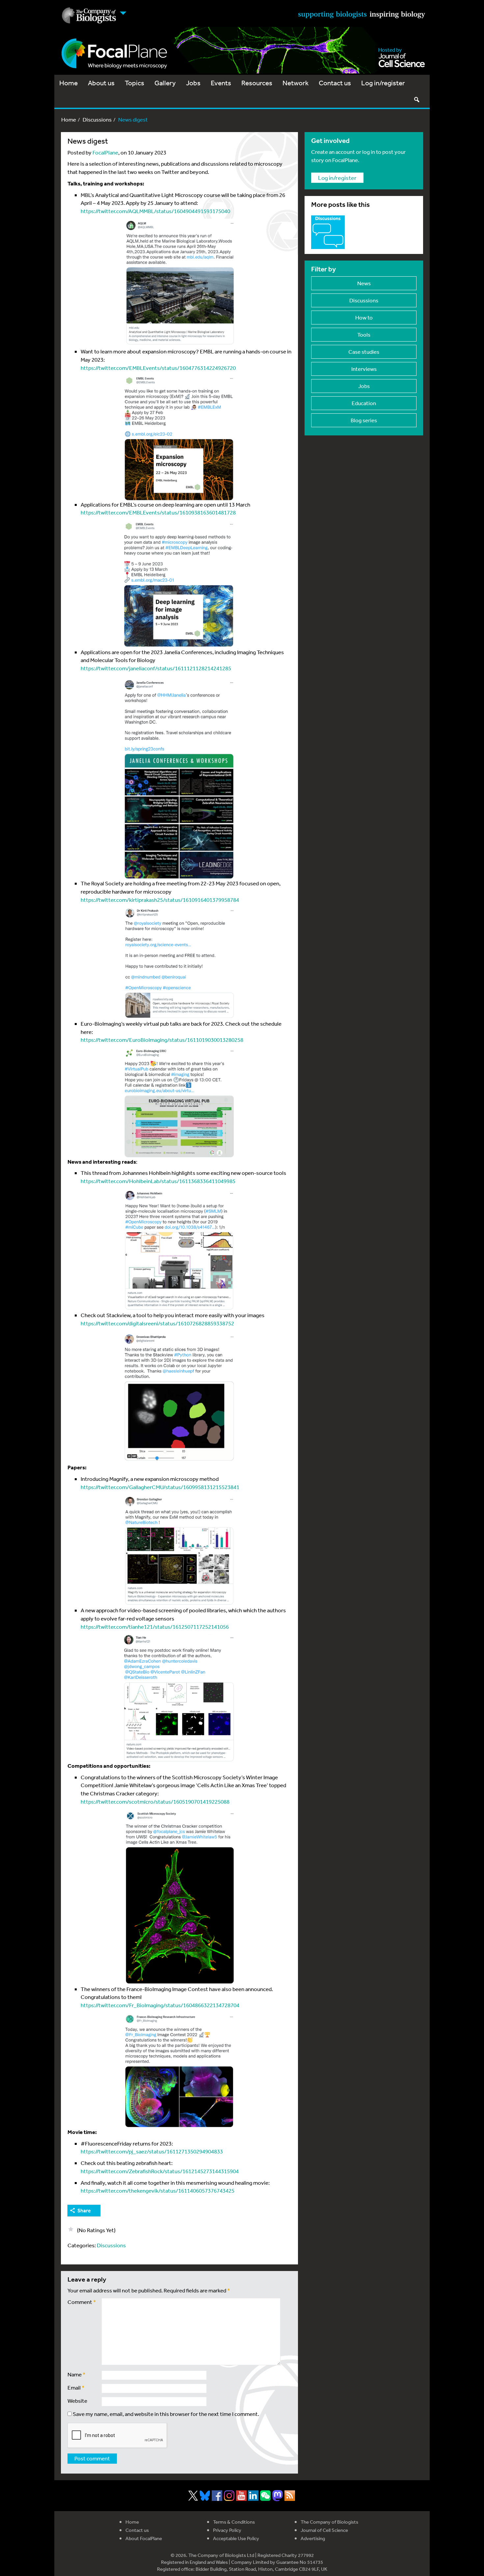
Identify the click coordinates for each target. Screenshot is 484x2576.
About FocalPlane (144, 2538)
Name (77, 2374)
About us (101, 83)
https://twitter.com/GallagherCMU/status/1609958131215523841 (160, 1487)
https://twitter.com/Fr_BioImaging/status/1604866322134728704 (160, 2005)
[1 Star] (71, 2229)
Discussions (97, 119)
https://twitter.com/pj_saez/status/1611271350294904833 (152, 2151)
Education (364, 403)
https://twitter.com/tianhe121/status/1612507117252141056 (155, 1627)
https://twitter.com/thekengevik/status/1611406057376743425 (158, 2190)
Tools (364, 334)
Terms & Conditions (234, 2522)
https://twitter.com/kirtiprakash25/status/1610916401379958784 (160, 900)
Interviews (364, 369)
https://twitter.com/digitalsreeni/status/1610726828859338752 (157, 1323)
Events (221, 83)
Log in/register (383, 83)
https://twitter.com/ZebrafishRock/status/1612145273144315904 (160, 2171)
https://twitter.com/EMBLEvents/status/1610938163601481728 (158, 512)
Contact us (335, 83)
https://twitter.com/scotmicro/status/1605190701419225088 (155, 1801)
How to (364, 317)
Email (76, 2387)
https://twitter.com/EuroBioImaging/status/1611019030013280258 (162, 1040)
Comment (82, 2302)
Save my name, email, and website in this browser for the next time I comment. (166, 2414)
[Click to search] (417, 99)
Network (296, 83)
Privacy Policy (227, 2530)
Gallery (165, 83)
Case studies (364, 352)
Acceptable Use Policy (236, 2538)
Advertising (313, 2538)
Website (77, 2401)
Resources (257, 83)
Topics (134, 83)
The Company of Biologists (329, 2522)
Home (68, 83)
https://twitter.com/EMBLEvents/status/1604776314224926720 (158, 368)
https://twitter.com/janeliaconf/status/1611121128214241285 (156, 668)
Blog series (364, 420)
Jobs (193, 83)
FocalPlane (105, 152)
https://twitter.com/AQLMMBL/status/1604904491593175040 (155, 211)
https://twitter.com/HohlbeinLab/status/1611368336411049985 (158, 1181)
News (364, 283)
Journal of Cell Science (324, 2530)
